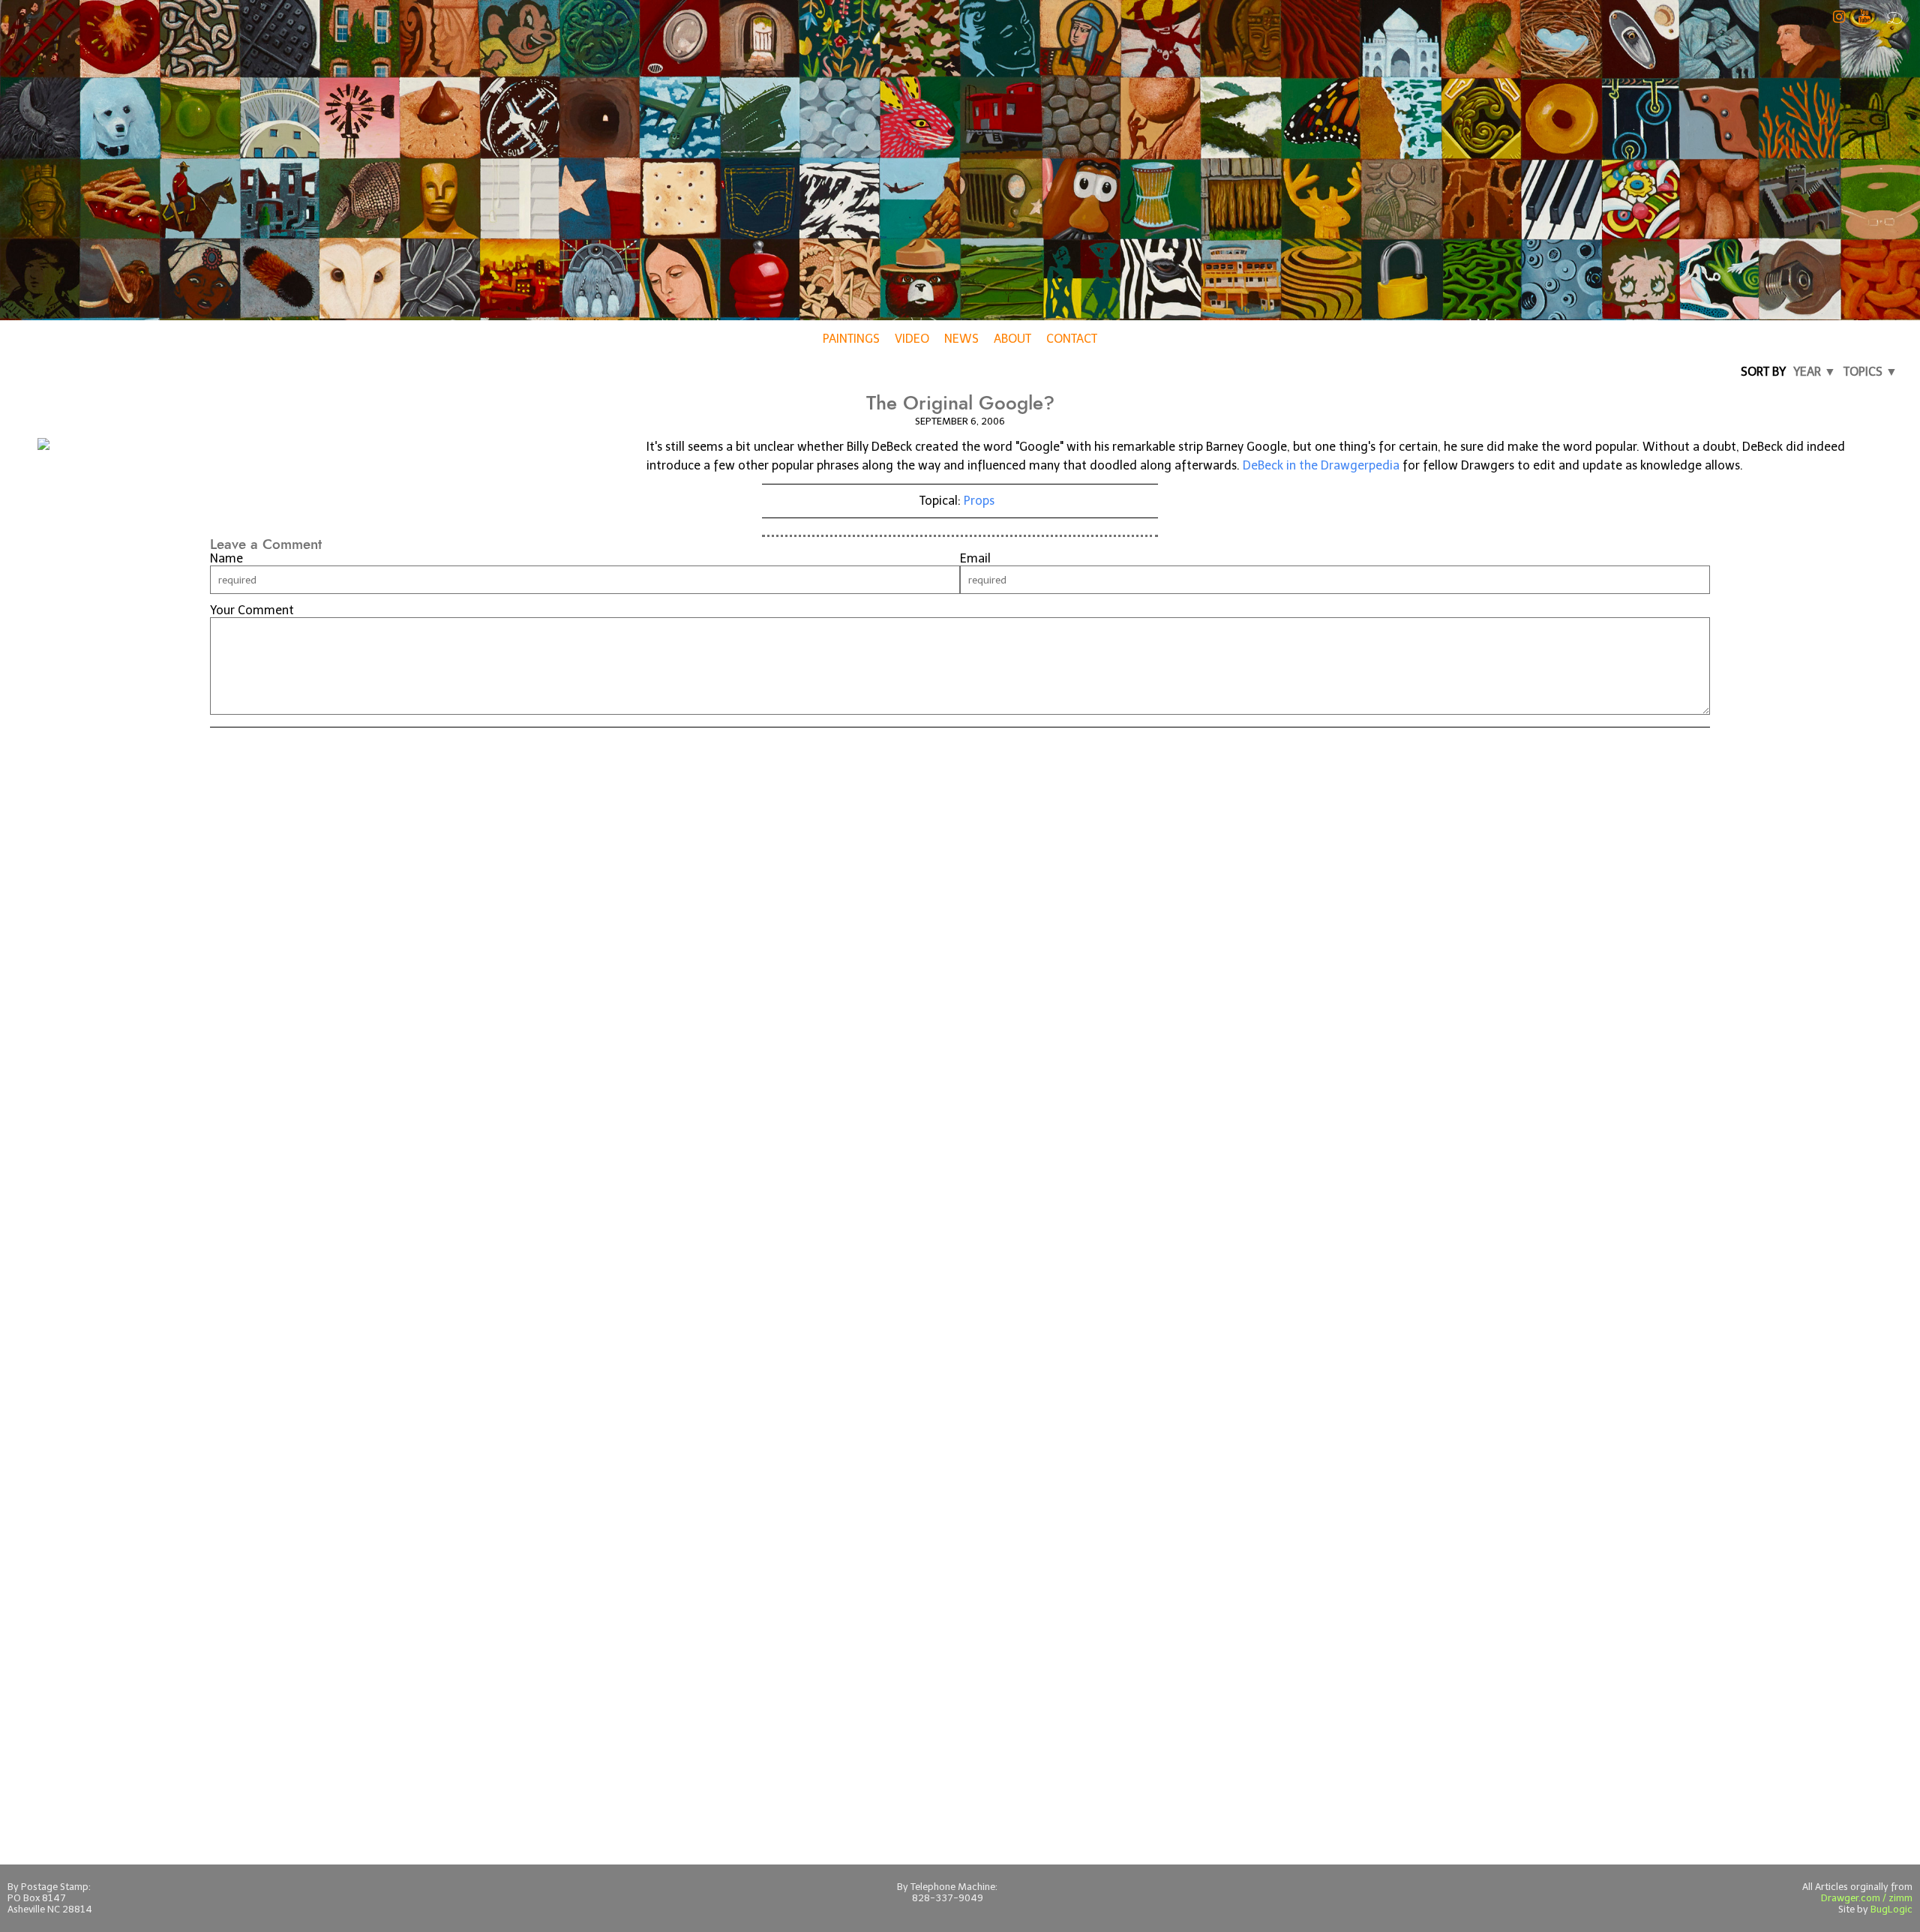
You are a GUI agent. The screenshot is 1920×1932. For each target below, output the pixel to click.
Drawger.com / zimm (1867, 1898)
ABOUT (1012, 339)
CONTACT (1072, 339)
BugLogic (1891, 1909)
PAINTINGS (851, 339)
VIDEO (912, 339)
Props (979, 501)
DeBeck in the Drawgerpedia (1321, 465)
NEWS (961, 339)
